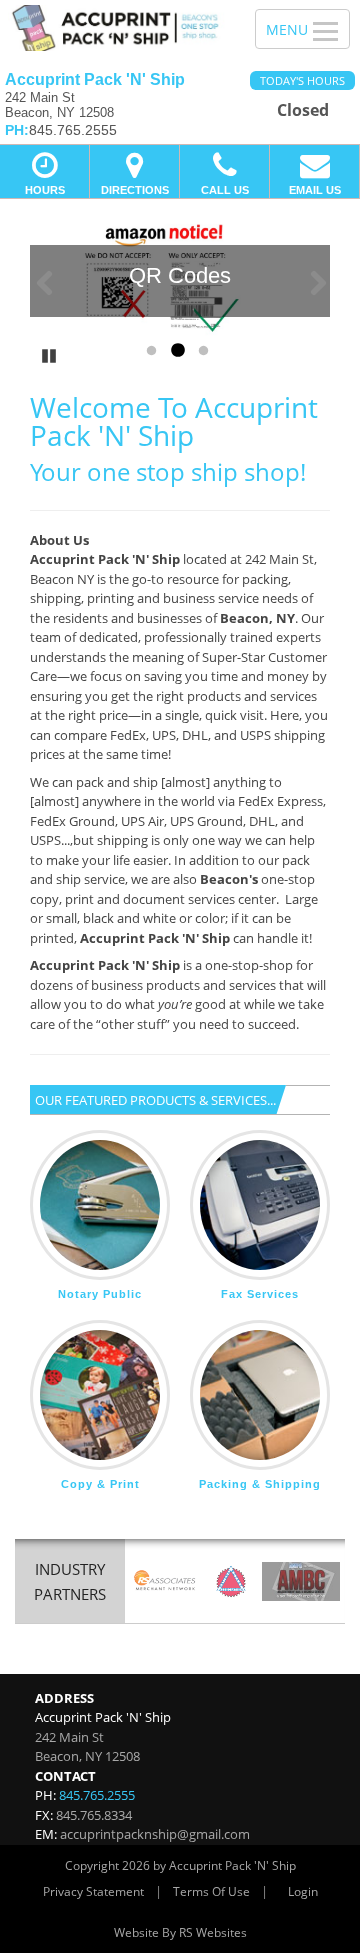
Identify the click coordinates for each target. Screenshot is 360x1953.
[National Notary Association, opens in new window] (231, 1581)
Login (303, 1891)
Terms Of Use (211, 1891)
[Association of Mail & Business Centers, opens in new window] (301, 1581)
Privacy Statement (93, 1891)
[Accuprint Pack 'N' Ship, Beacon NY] (116, 28)
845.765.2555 (97, 1795)
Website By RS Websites (180, 1932)
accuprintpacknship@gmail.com (155, 1834)
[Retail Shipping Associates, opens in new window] (165, 1581)
